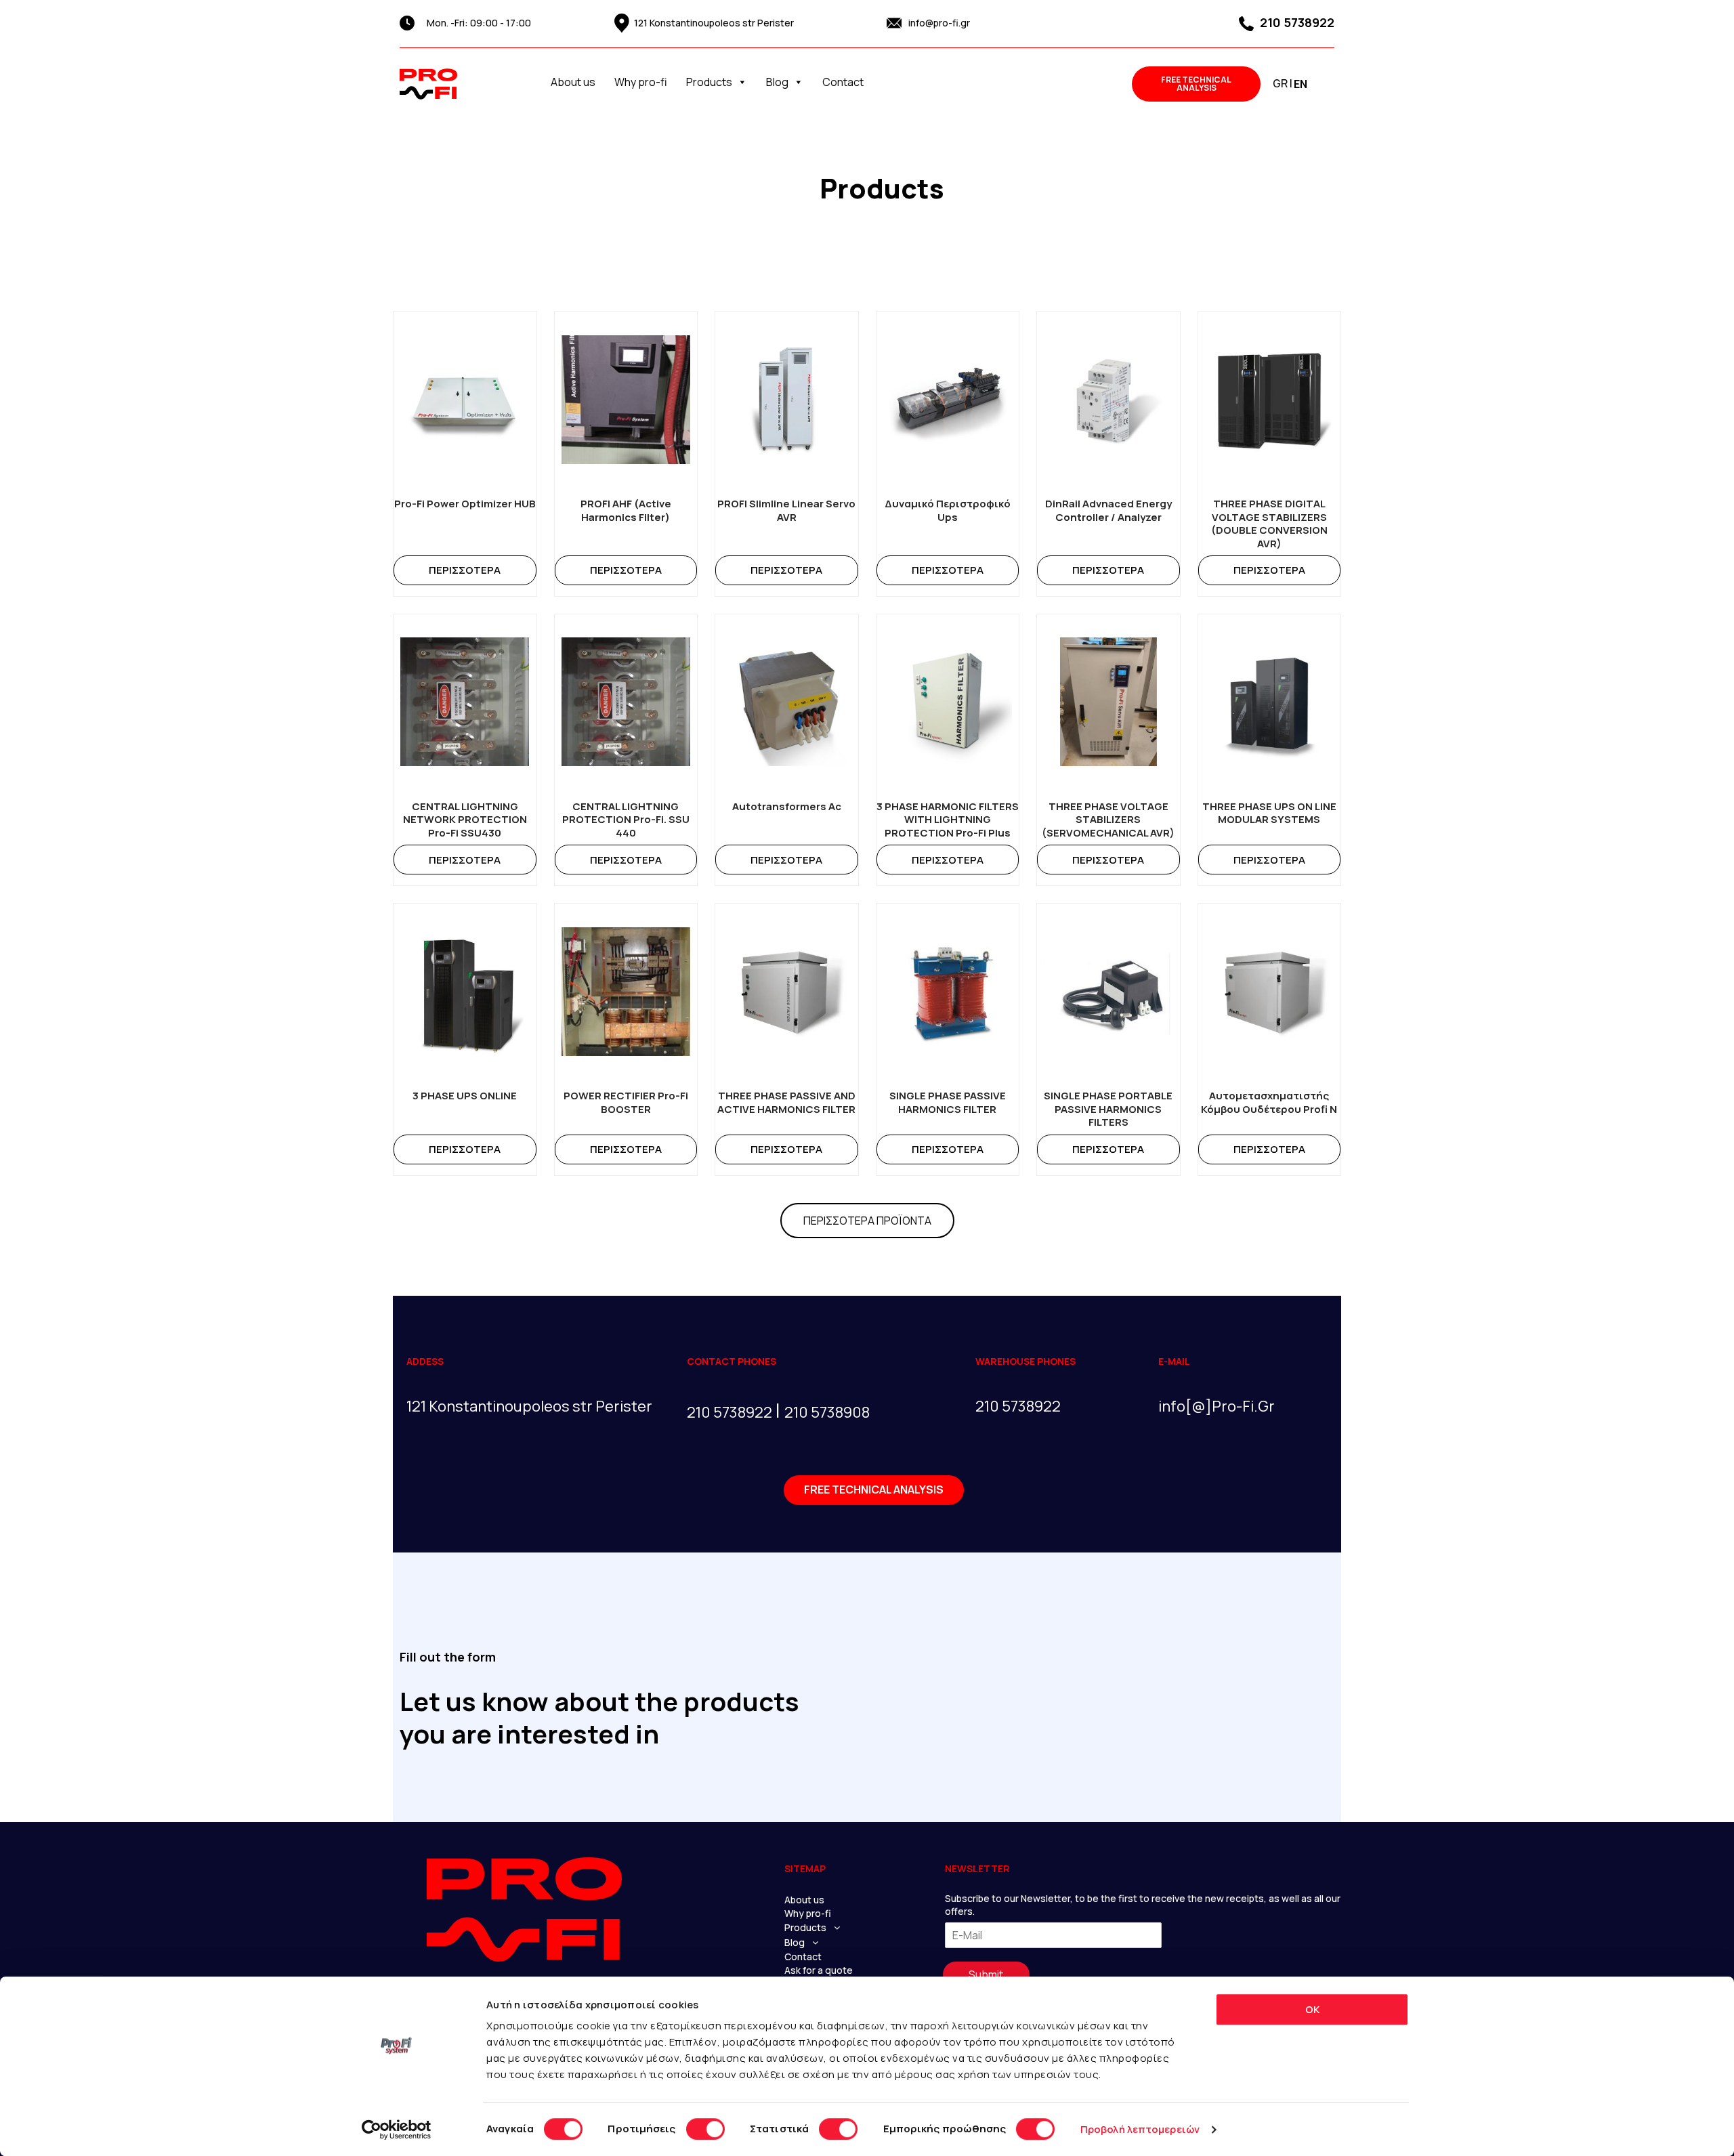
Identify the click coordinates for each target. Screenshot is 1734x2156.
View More (465, 570)
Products (709, 82)
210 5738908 (827, 1412)
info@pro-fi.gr (939, 23)
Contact (843, 82)
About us (573, 82)
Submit (986, 1974)
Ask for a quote (819, 1970)
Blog (777, 82)
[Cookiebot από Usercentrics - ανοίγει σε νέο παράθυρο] (397, 2130)
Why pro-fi (641, 82)
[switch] (705, 2129)
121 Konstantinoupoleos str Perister (714, 23)
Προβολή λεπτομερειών (1140, 2129)
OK (1312, 2009)
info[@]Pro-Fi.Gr (1217, 1406)
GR (1280, 83)
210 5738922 (1296, 22)
